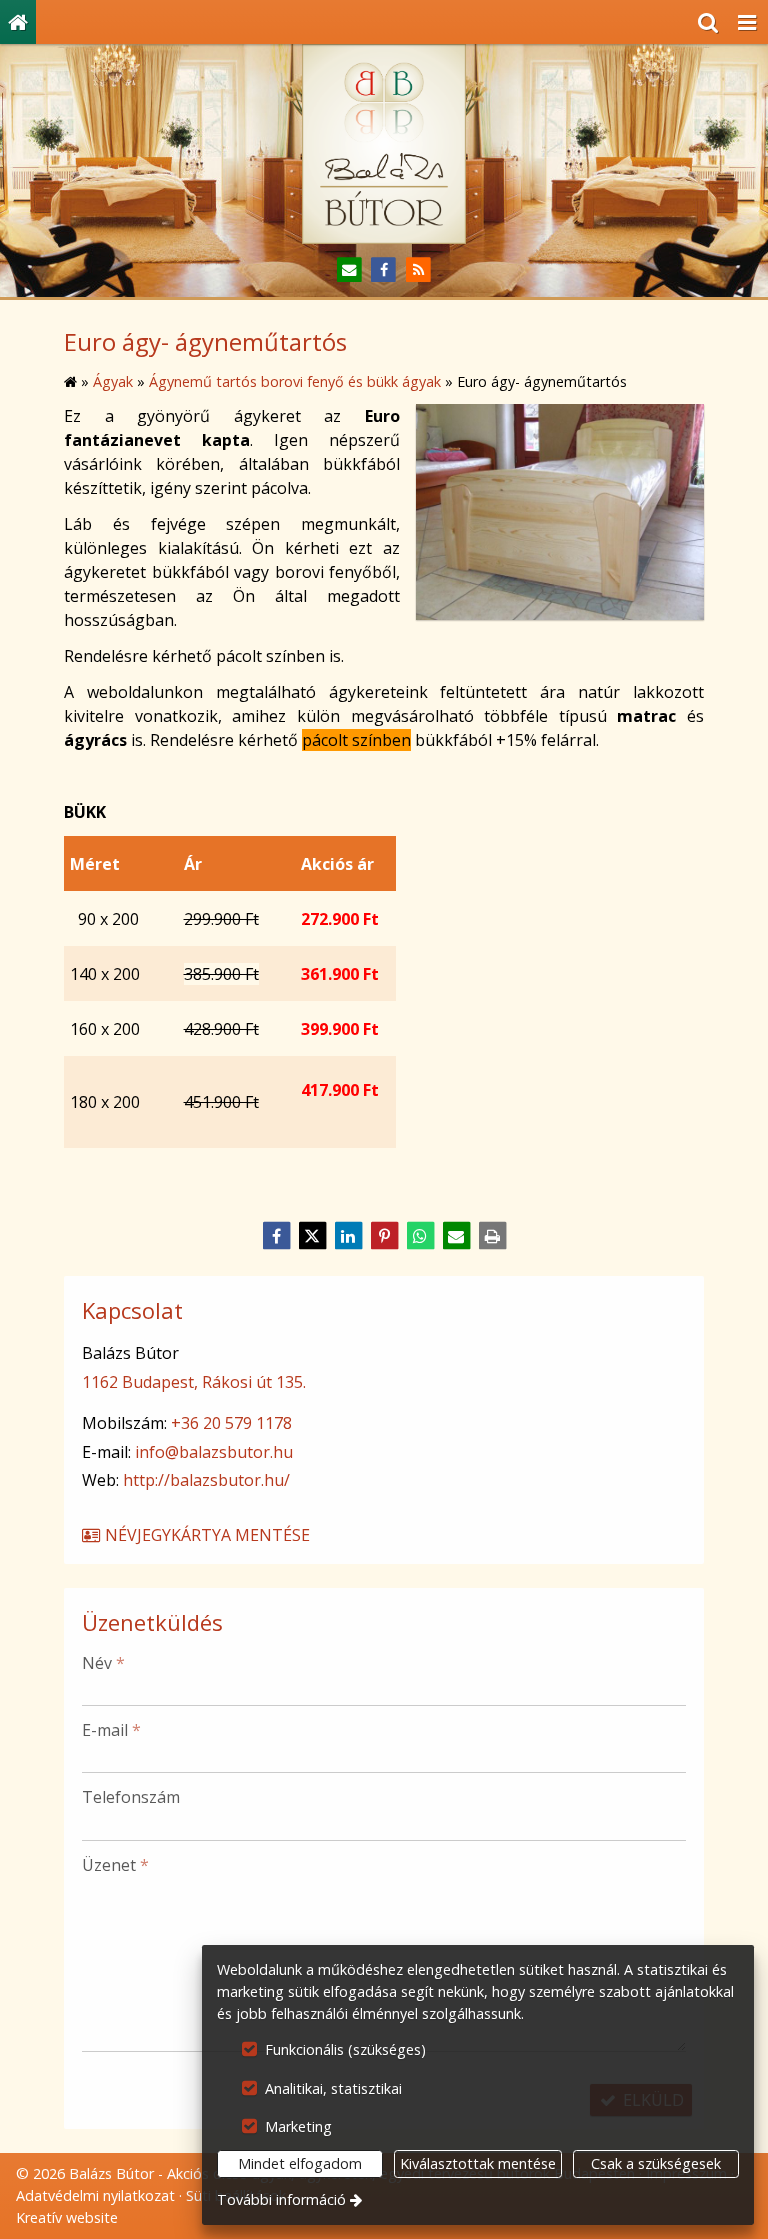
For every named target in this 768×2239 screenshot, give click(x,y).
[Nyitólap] (18, 22)
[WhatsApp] (420, 1236)
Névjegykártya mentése (205, 1535)
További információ (281, 2199)
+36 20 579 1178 (231, 1423)
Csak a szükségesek (656, 2163)
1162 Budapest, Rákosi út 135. (194, 1382)
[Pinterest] (384, 1236)
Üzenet (115, 1865)
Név (103, 1663)
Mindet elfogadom (300, 2163)
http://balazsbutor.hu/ (206, 1480)
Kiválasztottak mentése (478, 2163)
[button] (747, 22)
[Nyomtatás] (492, 1236)
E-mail (111, 1730)
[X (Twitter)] (312, 1236)
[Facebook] (384, 270)
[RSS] (418, 270)
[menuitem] (18, 22)
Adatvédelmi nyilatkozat (95, 2195)
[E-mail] (349, 270)
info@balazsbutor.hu (214, 1452)
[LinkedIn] (348, 1236)
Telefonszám (131, 1797)
